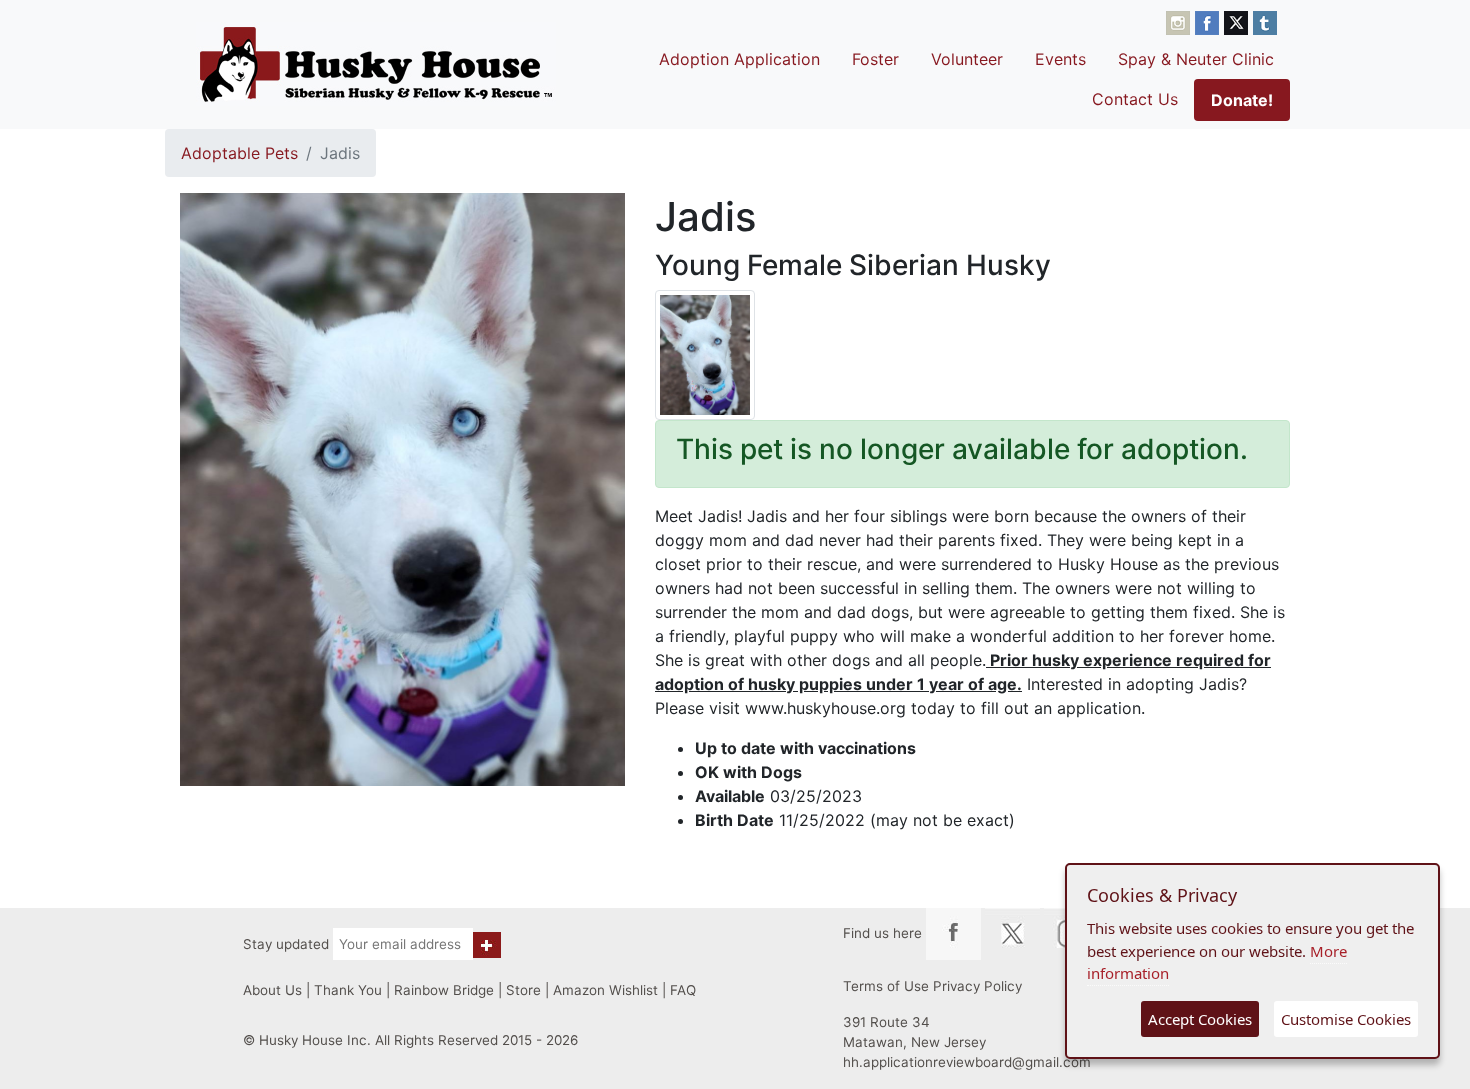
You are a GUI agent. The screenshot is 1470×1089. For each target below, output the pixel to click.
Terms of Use (886, 986)
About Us (272, 990)
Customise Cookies (1346, 1019)
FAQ (683, 990)
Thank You (348, 990)
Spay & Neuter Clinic (1196, 59)
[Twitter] (1238, 21)
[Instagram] (1180, 21)
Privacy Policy (977, 986)
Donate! (1242, 100)
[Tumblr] (1265, 21)
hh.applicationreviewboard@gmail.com (967, 1062)
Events (1060, 59)
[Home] (376, 64)
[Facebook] (1209, 21)
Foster (875, 59)
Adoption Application (739, 59)
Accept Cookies (1200, 1019)
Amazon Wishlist (605, 990)
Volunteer (967, 59)
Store (523, 990)
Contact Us (1135, 99)
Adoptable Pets (239, 153)
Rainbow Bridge (444, 990)
